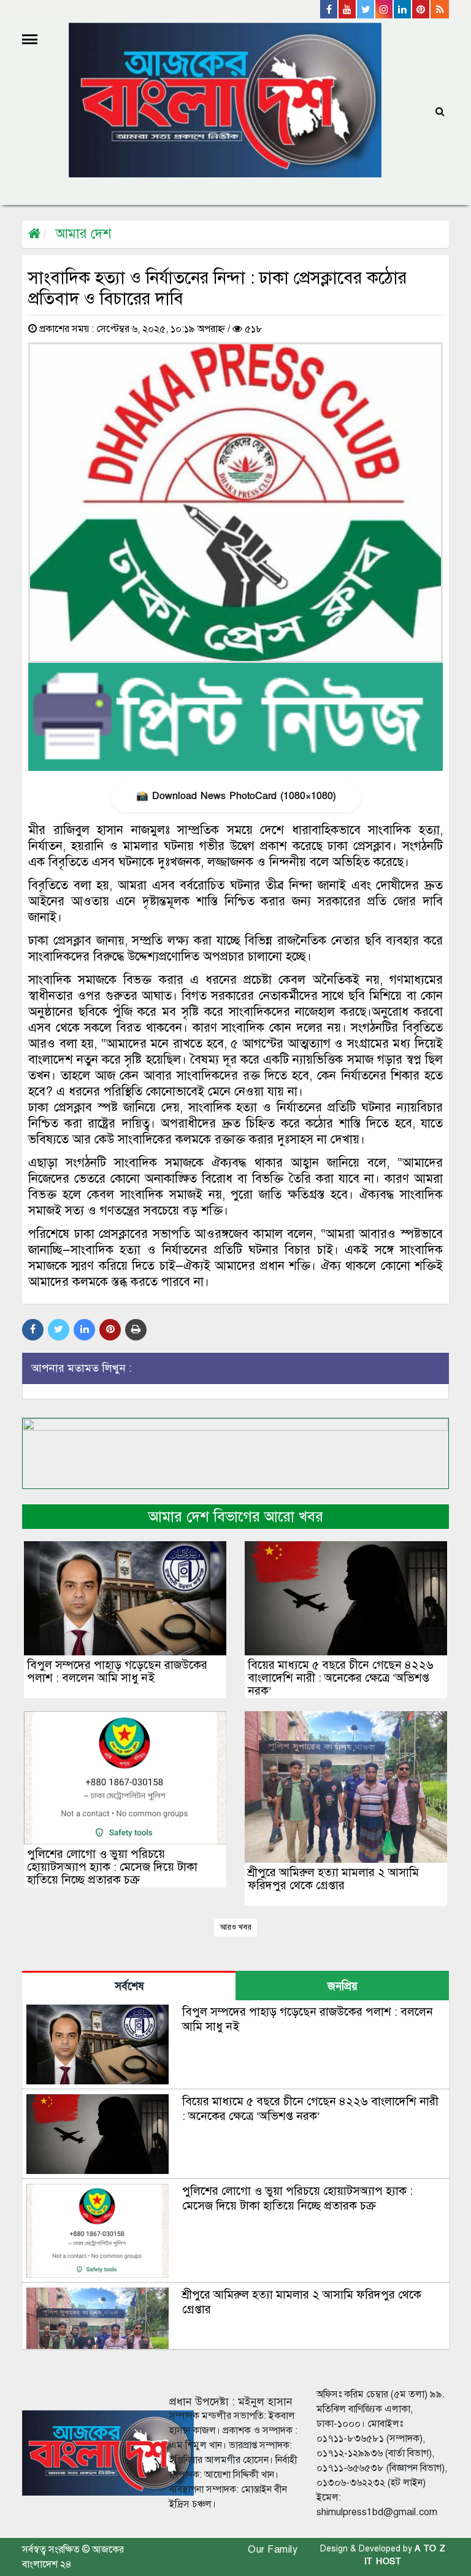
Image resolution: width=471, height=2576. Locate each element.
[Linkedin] (403, 9)
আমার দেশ (83, 234)
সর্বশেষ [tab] (129, 1986)
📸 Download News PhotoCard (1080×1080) (236, 796)
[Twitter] (366, 9)
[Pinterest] (421, 9)
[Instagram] (385, 9)
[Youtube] (348, 9)
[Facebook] (329, 9)
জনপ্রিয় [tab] (343, 1986)
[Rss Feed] (440, 9)
